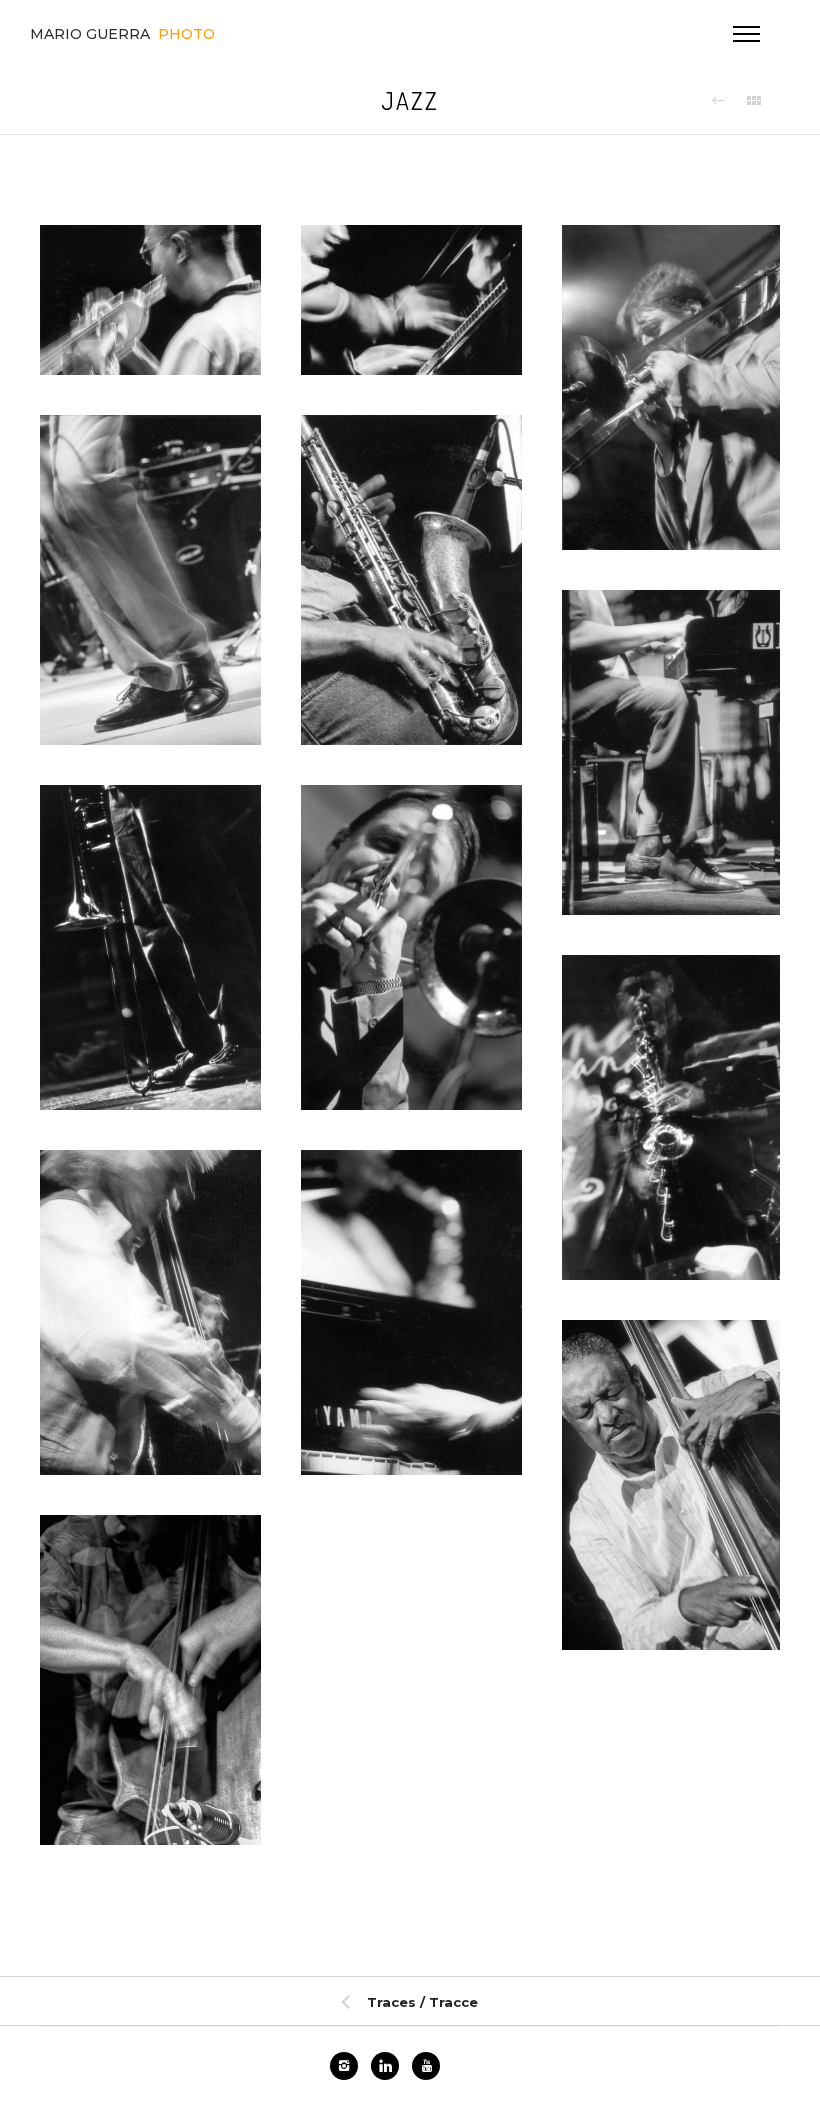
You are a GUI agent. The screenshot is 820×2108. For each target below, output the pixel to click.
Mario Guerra (122, 34)
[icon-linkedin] (390, 2066)
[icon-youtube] (426, 2066)
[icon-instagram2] (349, 2066)
